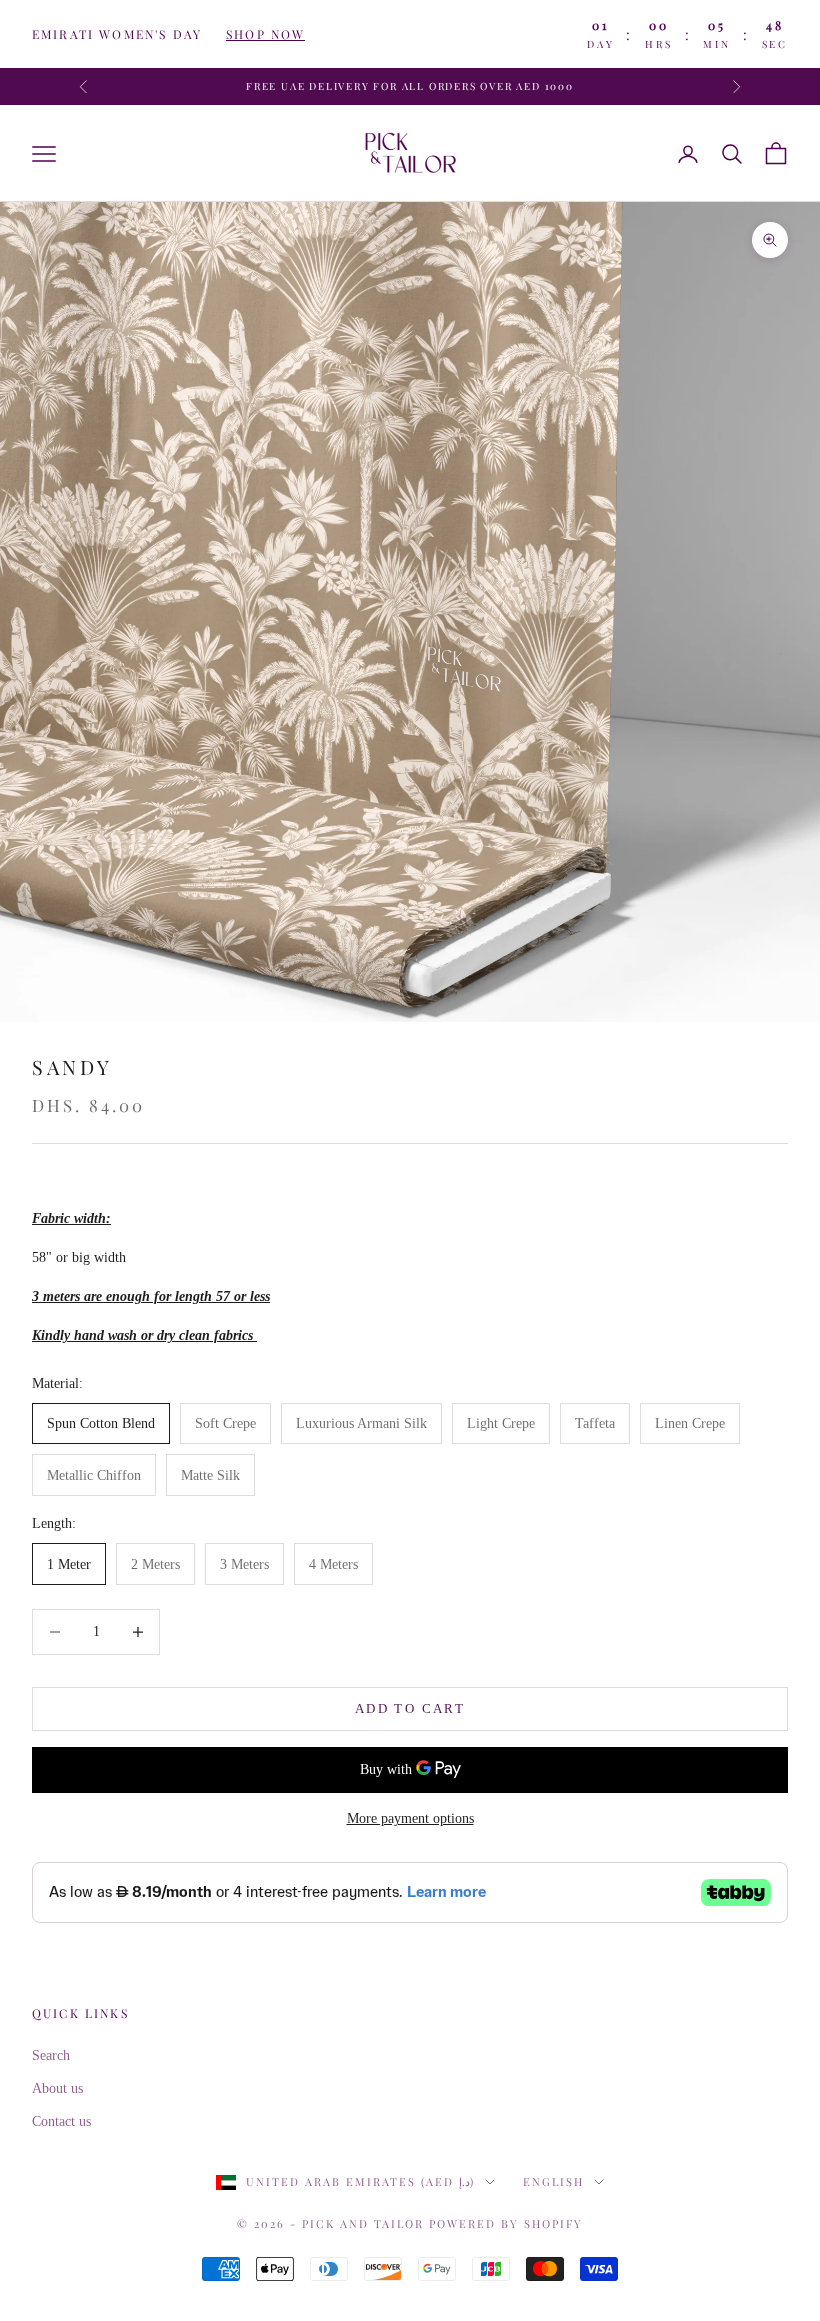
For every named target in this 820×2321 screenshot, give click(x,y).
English (553, 2181)
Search (51, 2055)
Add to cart (410, 1708)
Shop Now (265, 34)
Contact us (61, 2121)
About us (57, 2088)
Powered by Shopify (506, 2223)
